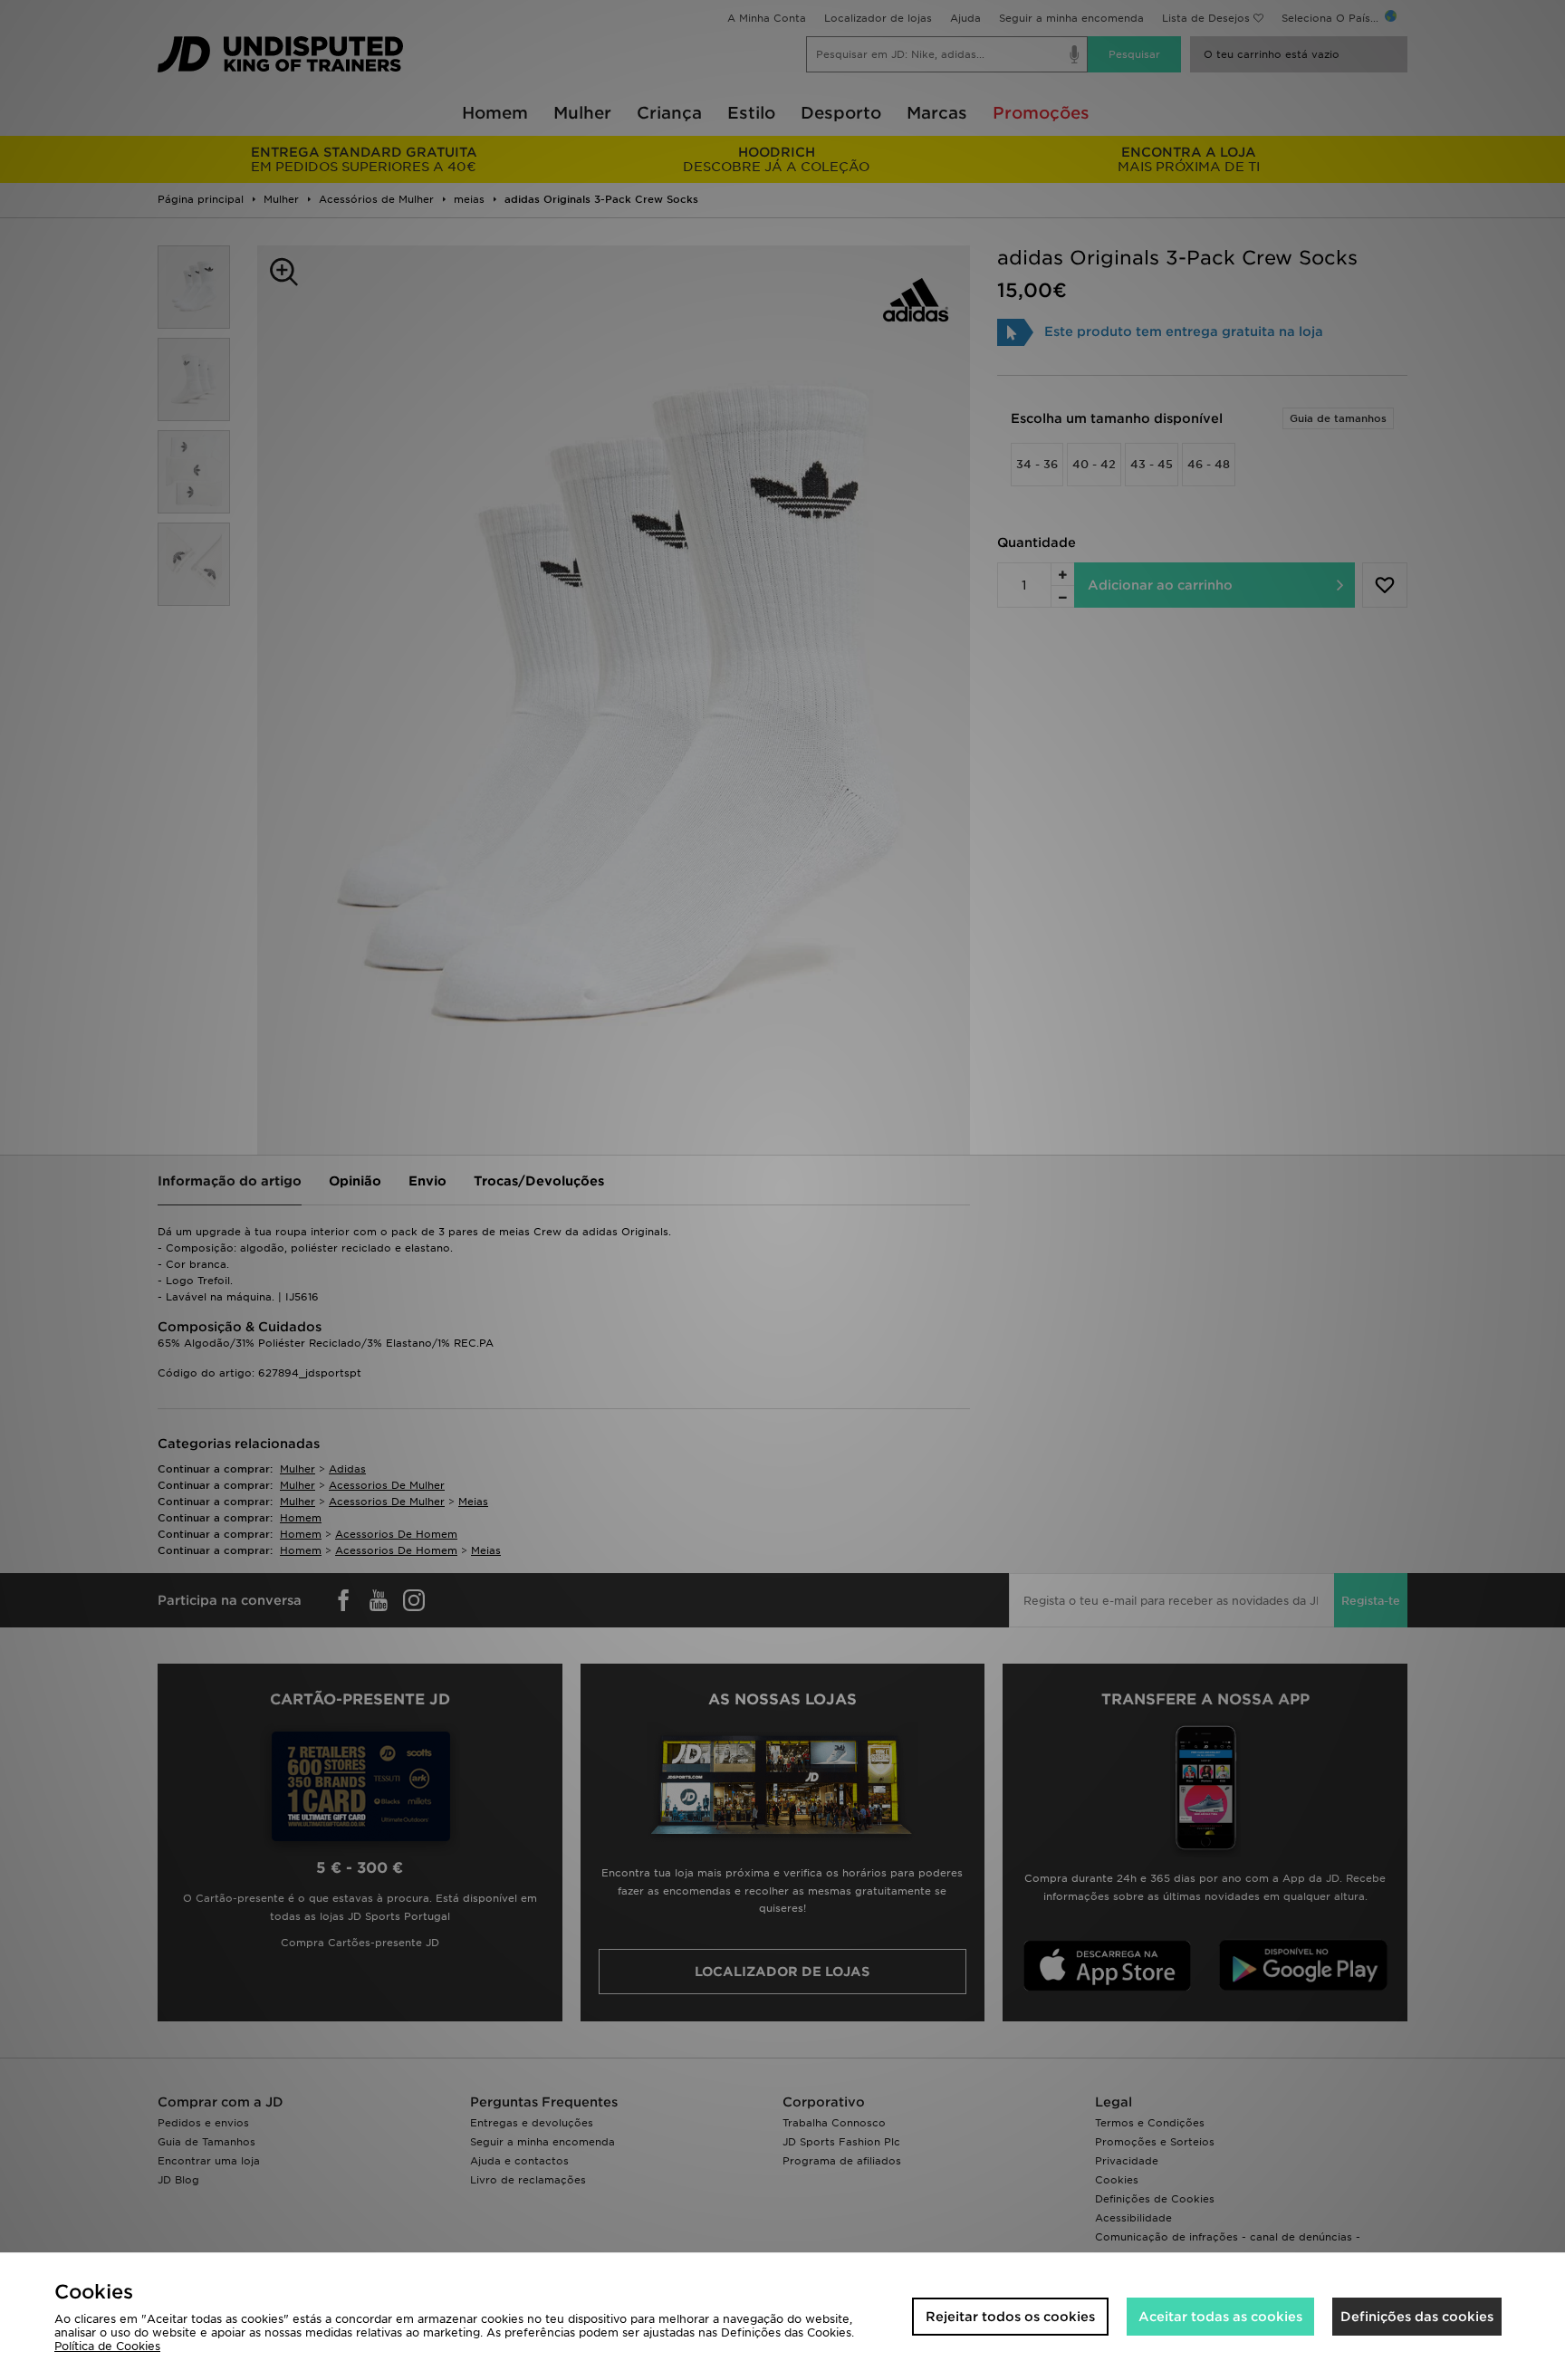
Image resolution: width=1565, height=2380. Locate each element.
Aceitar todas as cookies (1220, 2317)
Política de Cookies (107, 2346)
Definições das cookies (1417, 2317)
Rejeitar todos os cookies (1010, 2317)
